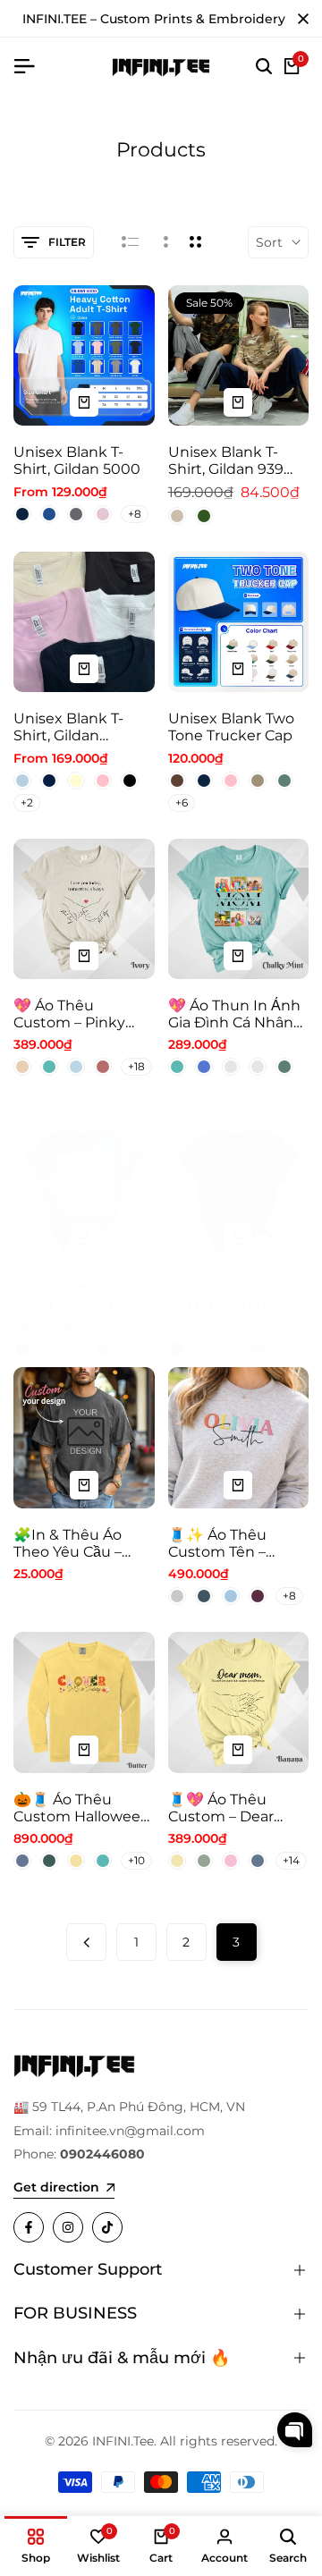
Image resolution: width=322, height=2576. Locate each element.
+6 (182, 802)
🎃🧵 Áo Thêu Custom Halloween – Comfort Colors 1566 (82, 1808)
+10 (136, 1860)
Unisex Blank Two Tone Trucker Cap (231, 727)
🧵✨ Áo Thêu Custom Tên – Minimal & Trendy (230, 1543)
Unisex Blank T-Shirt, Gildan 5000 (77, 460)
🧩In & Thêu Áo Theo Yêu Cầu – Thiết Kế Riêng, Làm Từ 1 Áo (68, 1543)
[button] (295, 2430)
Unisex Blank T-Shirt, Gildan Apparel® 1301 (68, 727)
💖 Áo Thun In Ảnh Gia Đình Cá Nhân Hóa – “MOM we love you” (234, 1014)
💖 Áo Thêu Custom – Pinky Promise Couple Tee (70, 1014)
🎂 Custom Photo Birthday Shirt (231, 1296)
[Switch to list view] (130, 242)
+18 (136, 1066)
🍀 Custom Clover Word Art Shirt (77, 1296)
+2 (27, 802)
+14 (291, 1860)
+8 (135, 514)
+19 (136, 1349)
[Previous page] (86, 1942)
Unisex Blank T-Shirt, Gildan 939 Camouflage (226, 460)
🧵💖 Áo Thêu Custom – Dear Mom (221, 1808)
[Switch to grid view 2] (195, 242)
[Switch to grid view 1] (164, 242)
